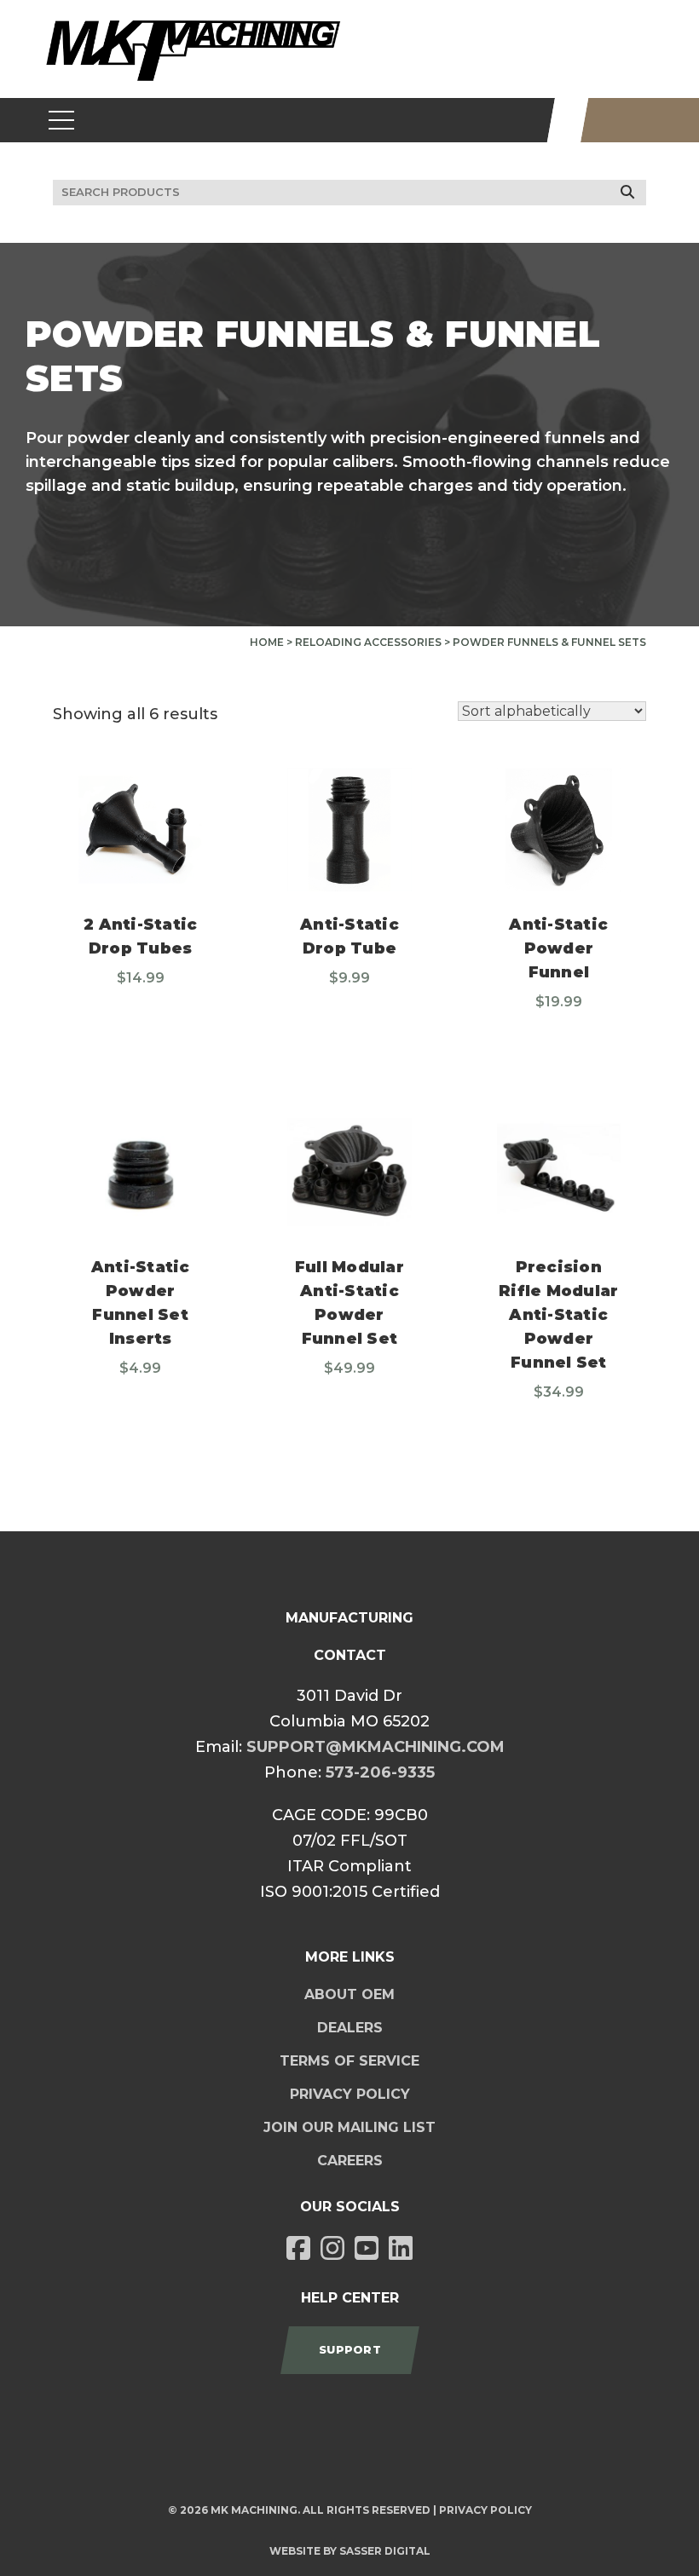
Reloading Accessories (368, 642)
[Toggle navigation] (62, 120)
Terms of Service (349, 2061)
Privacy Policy (350, 2094)
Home (267, 642)
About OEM (349, 1994)
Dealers (350, 2028)
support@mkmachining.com (375, 1747)
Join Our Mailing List (349, 2127)
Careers (350, 2161)
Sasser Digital (385, 2551)
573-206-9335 (380, 1772)
